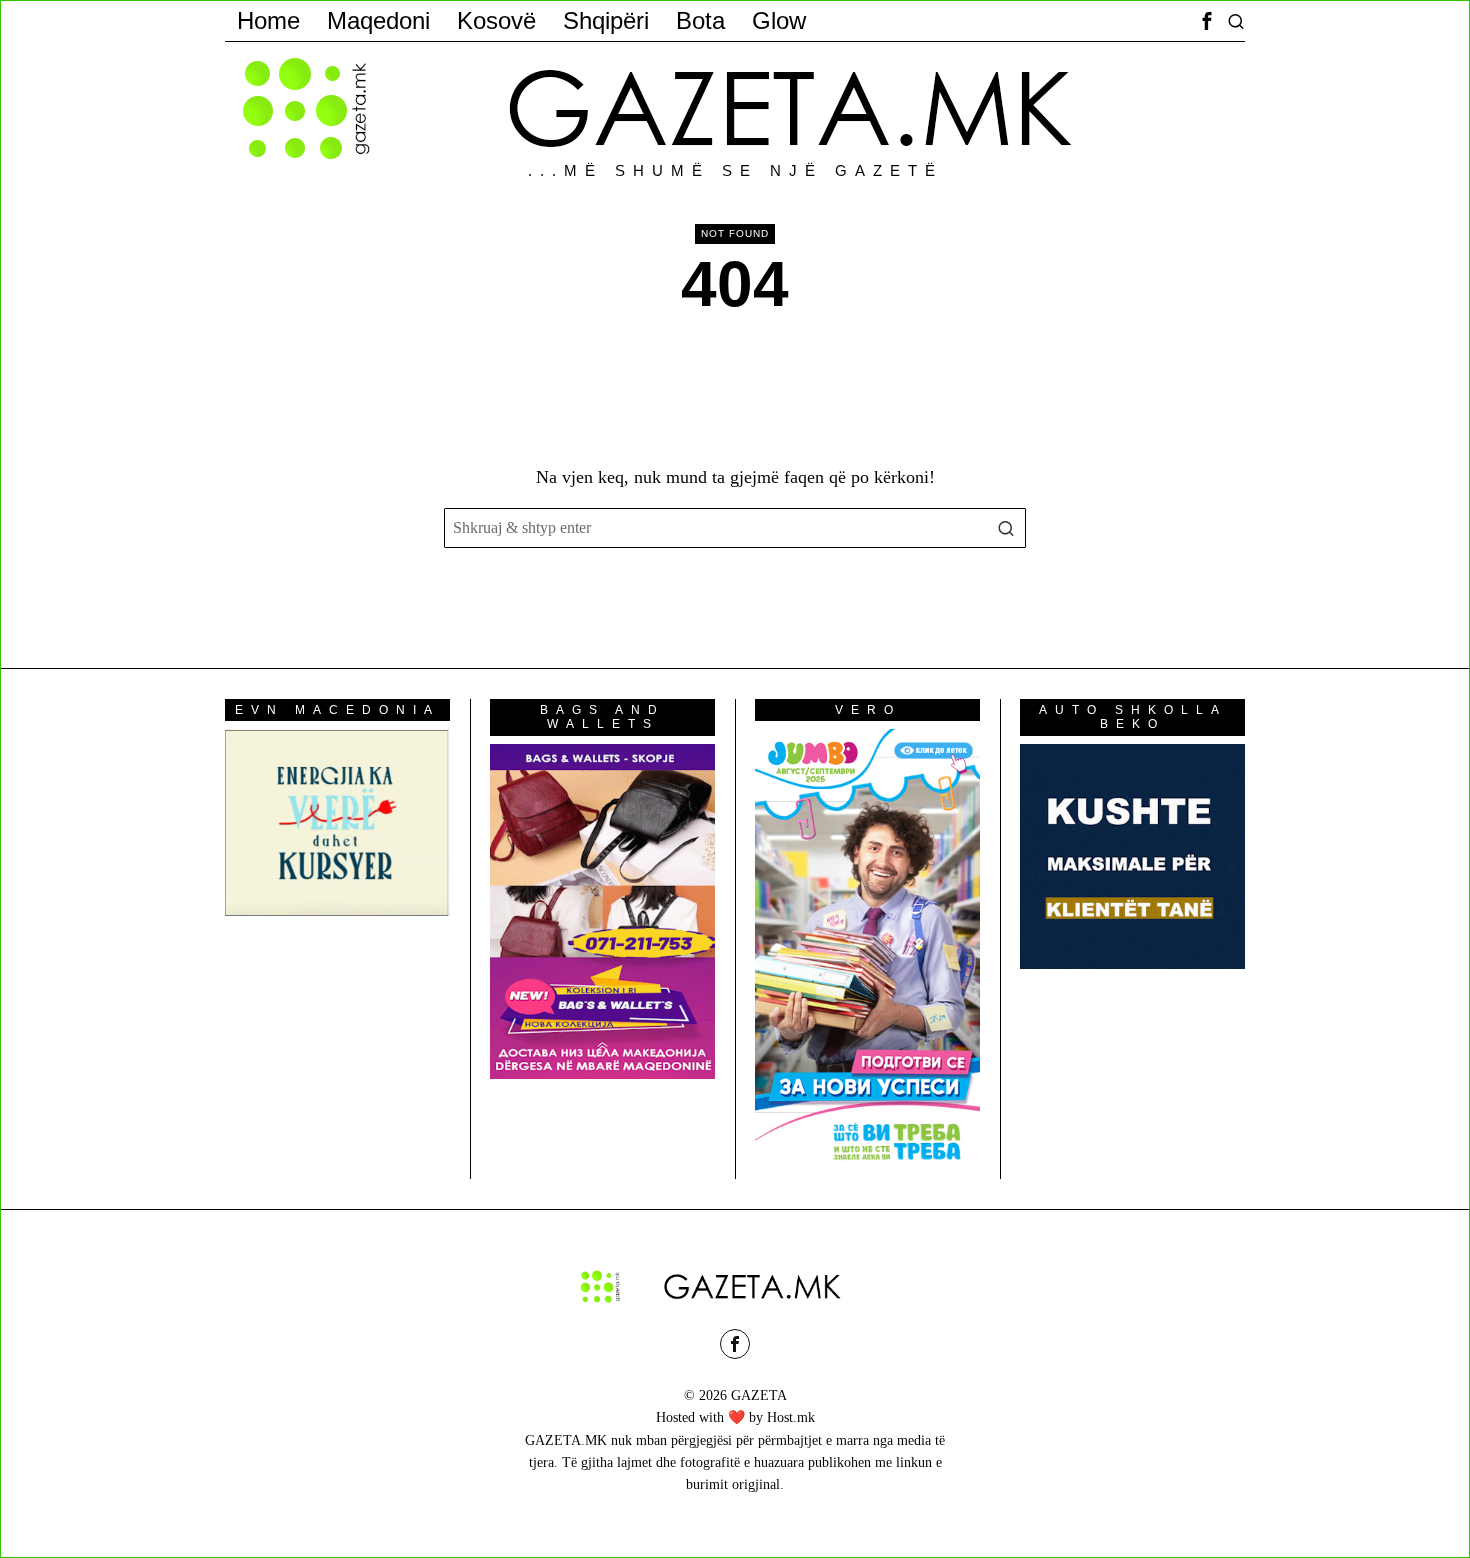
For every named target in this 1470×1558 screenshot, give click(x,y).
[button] (1006, 528)
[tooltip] (1207, 21)
